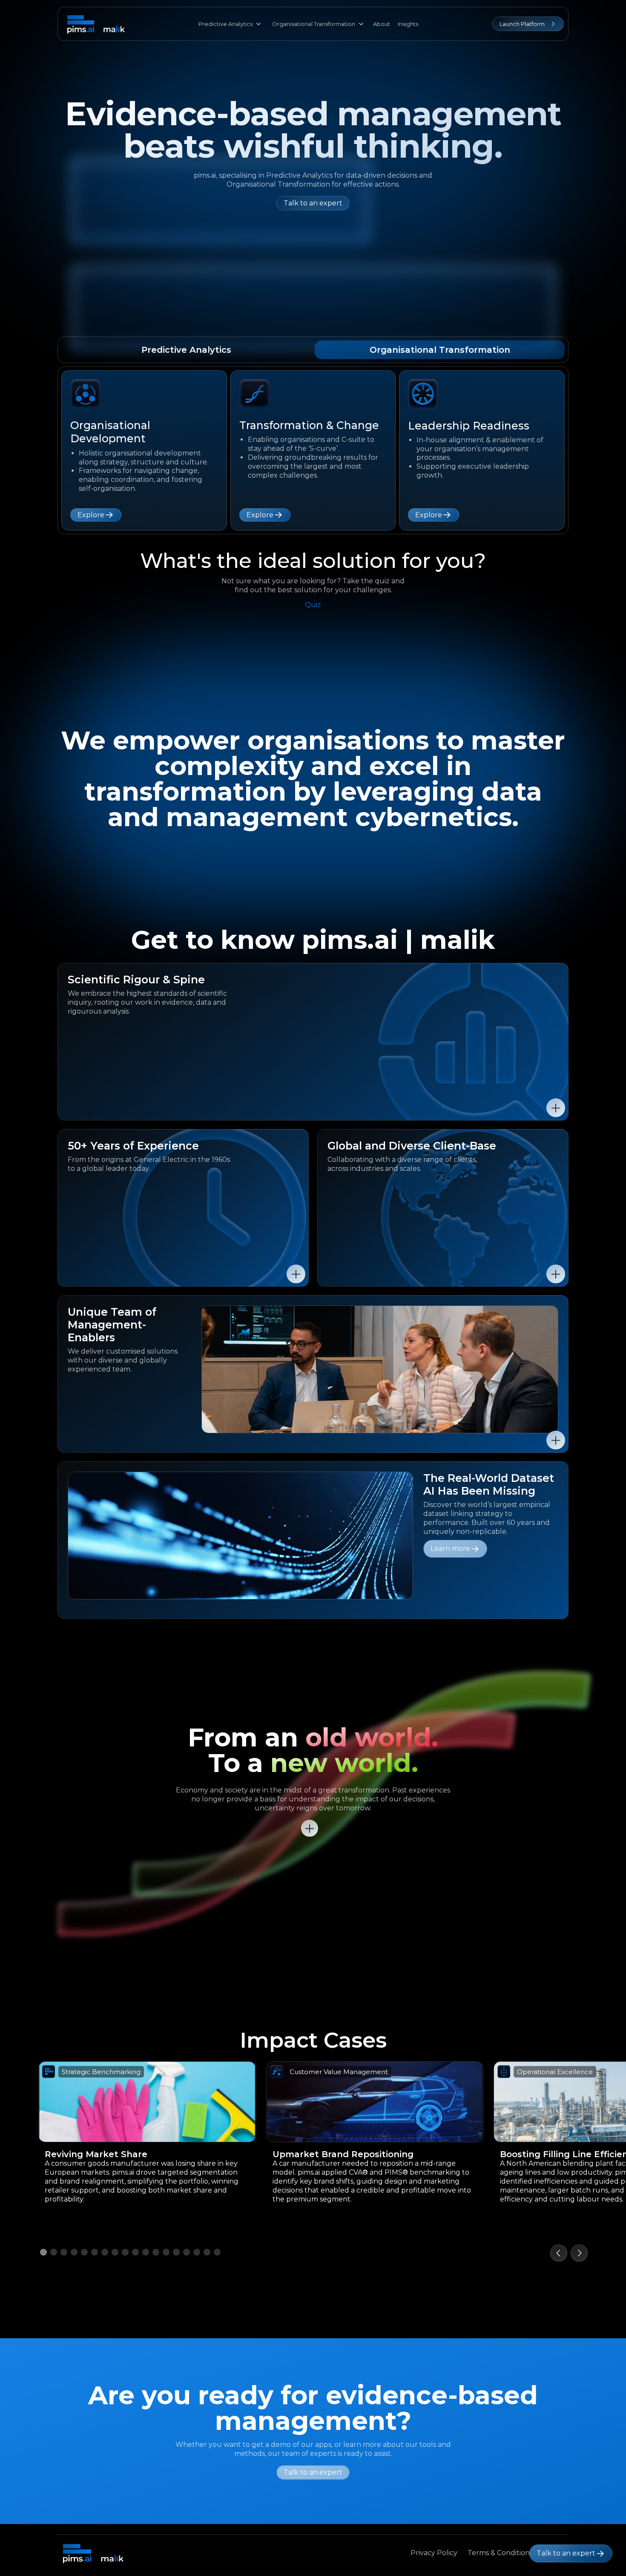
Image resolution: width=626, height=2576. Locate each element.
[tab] (186, 350)
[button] (559, 2253)
